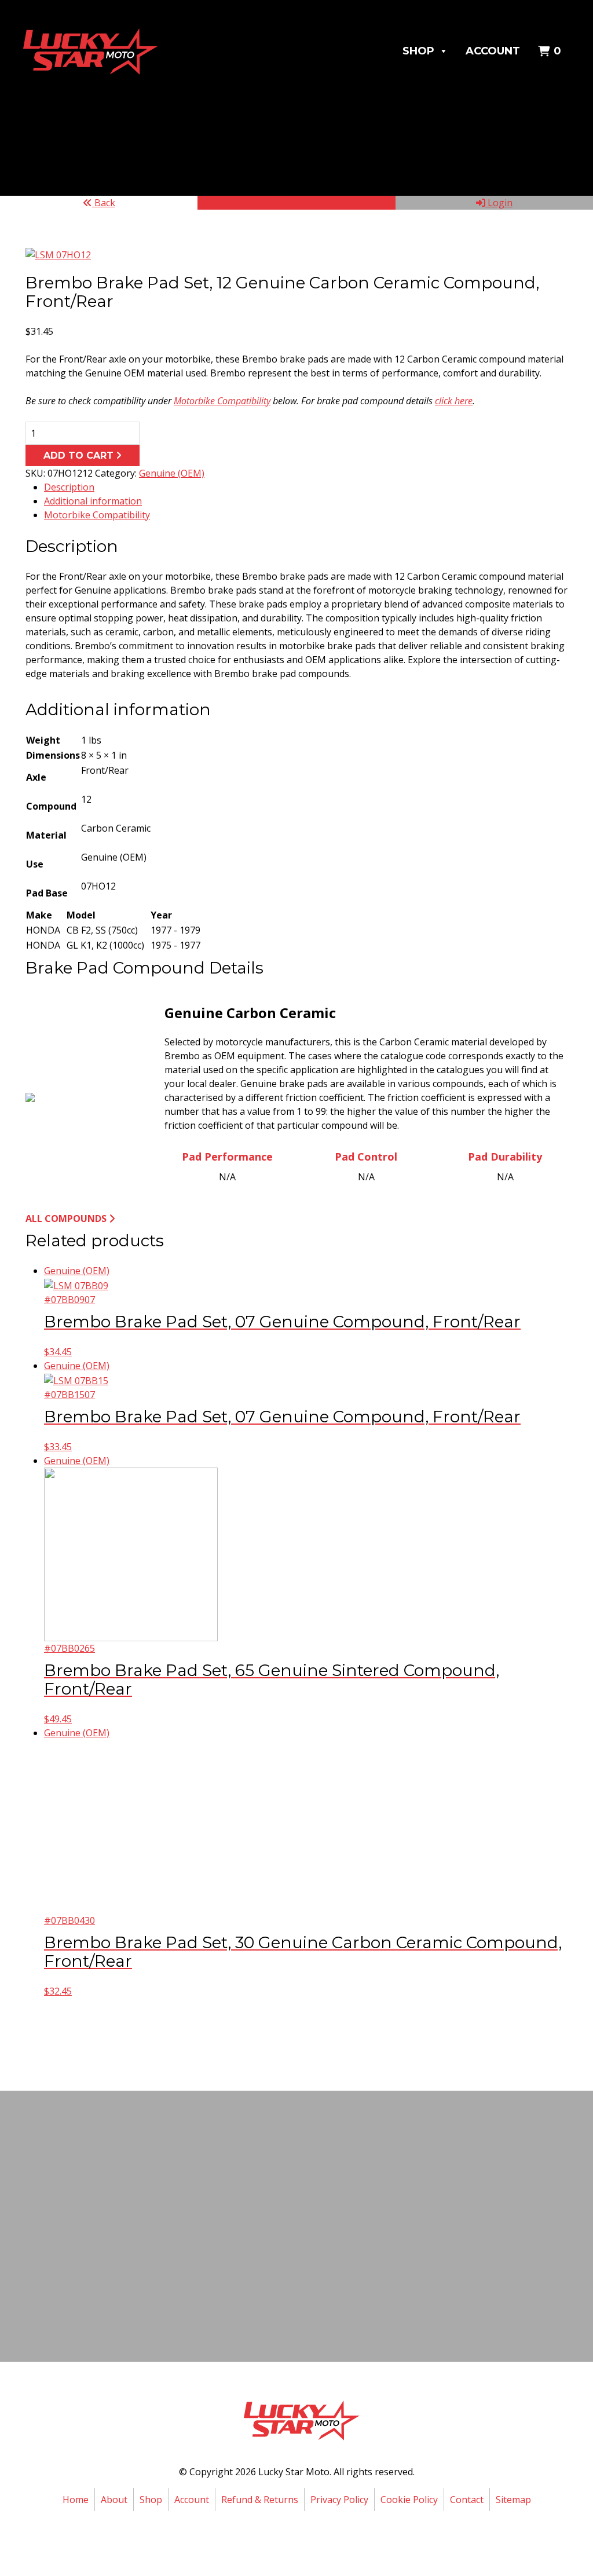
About (114, 2500)
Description (69, 487)
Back (104, 203)
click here (454, 401)
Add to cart (78, 455)
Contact (467, 2500)
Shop (418, 51)
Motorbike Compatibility (222, 401)
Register (303, 203)
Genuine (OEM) (172, 473)
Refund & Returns (260, 2500)
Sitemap (513, 2500)
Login (499, 203)
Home (76, 2500)
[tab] (306, 487)
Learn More (294, 2272)
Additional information (93, 501)
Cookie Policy (409, 2500)
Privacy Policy (339, 2500)
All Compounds (66, 1219)
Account (493, 51)
